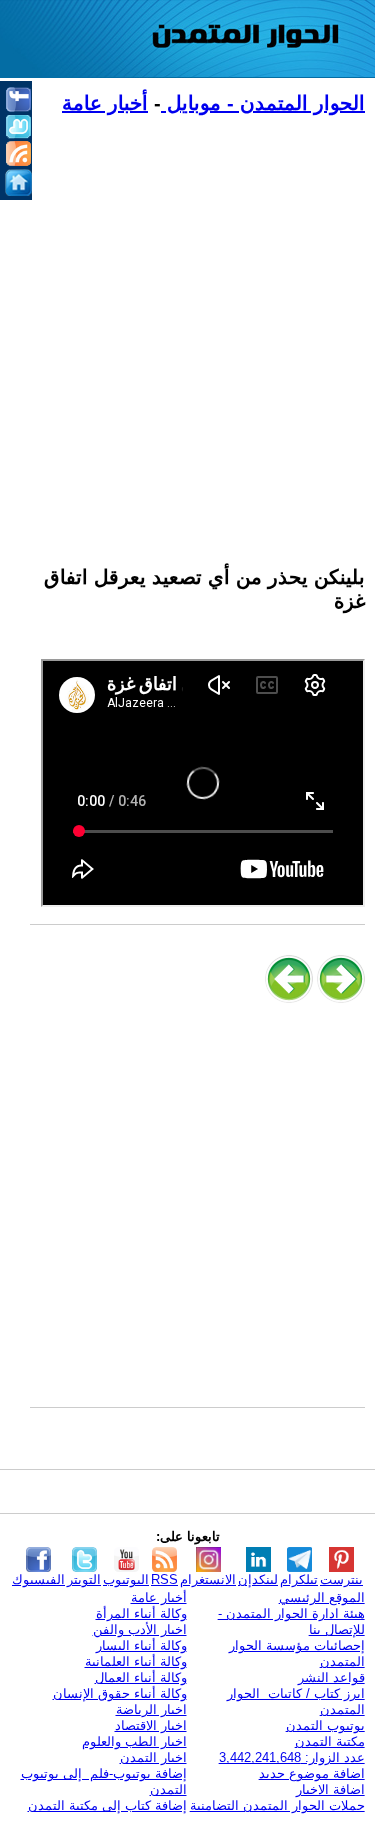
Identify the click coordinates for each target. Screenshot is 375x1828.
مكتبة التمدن (330, 1741)
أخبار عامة (105, 103)
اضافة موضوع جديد (312, 1773)
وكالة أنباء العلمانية (136, 1661)
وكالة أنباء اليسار (141, 1645)
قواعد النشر (331, 1677)
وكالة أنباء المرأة (141, 1613)
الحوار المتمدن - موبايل (263, 103)
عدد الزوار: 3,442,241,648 (292, 1757)
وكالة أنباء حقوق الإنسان (120, 1693)
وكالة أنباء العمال (141, 1677)
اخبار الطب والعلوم (134, 1741)
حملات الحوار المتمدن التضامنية (277, 1805)
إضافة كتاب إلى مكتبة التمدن (107, 1805)
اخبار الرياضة (151, 1709)
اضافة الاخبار (330, 1789)
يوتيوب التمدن (325, 1725)
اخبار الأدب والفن (140, 1629)
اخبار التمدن (153, 1757)
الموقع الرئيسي (322, 1597)
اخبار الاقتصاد (151, 1725)
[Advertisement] (187, 328)
